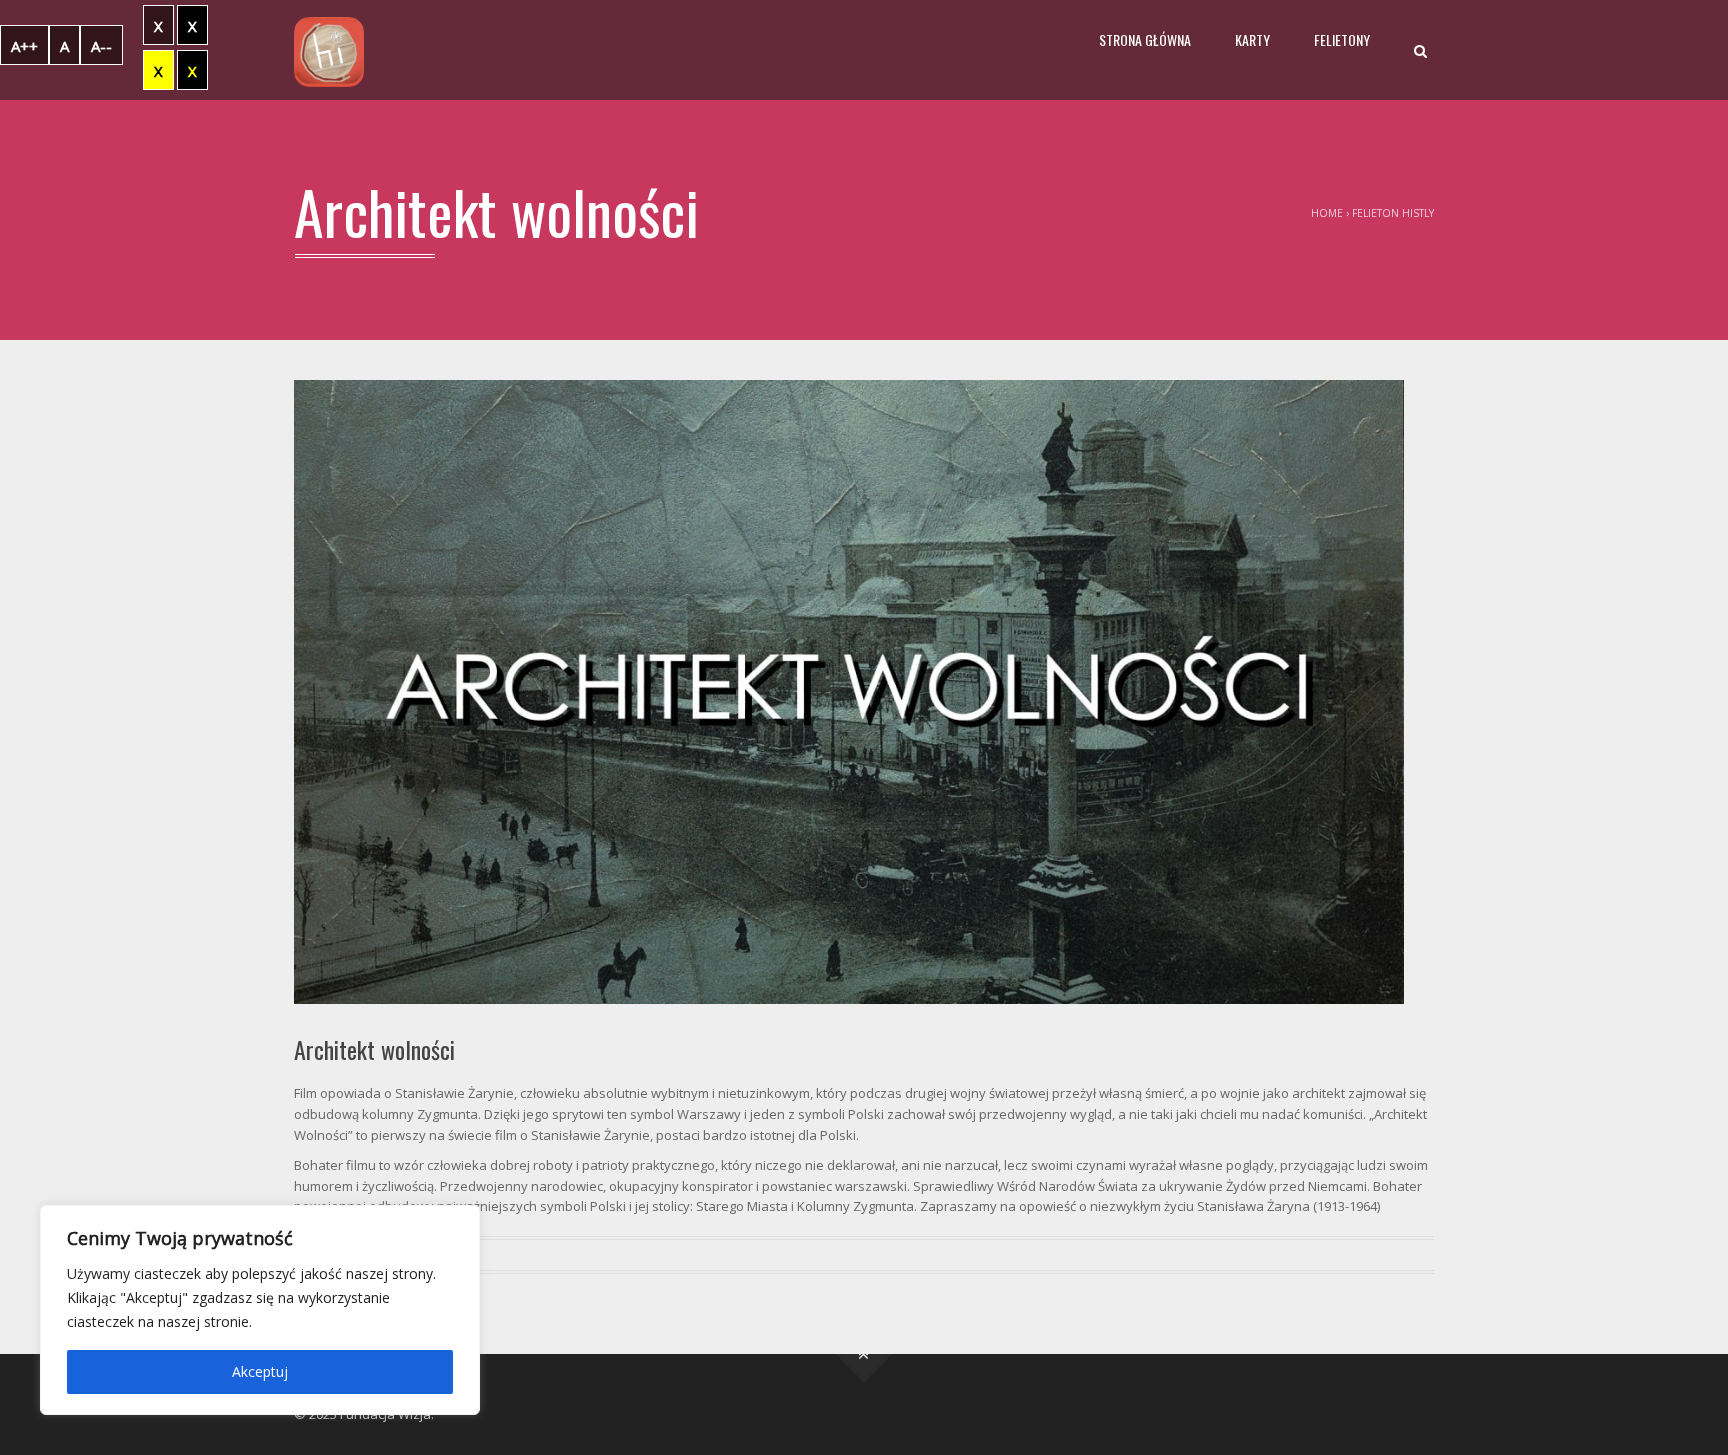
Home (1327, 213)
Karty (1252, 39)
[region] (260, 1310)
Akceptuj (260, 1371)
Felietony (1342, 39)
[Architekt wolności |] (329, 50)
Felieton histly (1393, 213)
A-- (101, 46)
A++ (24, 46)
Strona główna (1145, 39)
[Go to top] (864, 1354)
